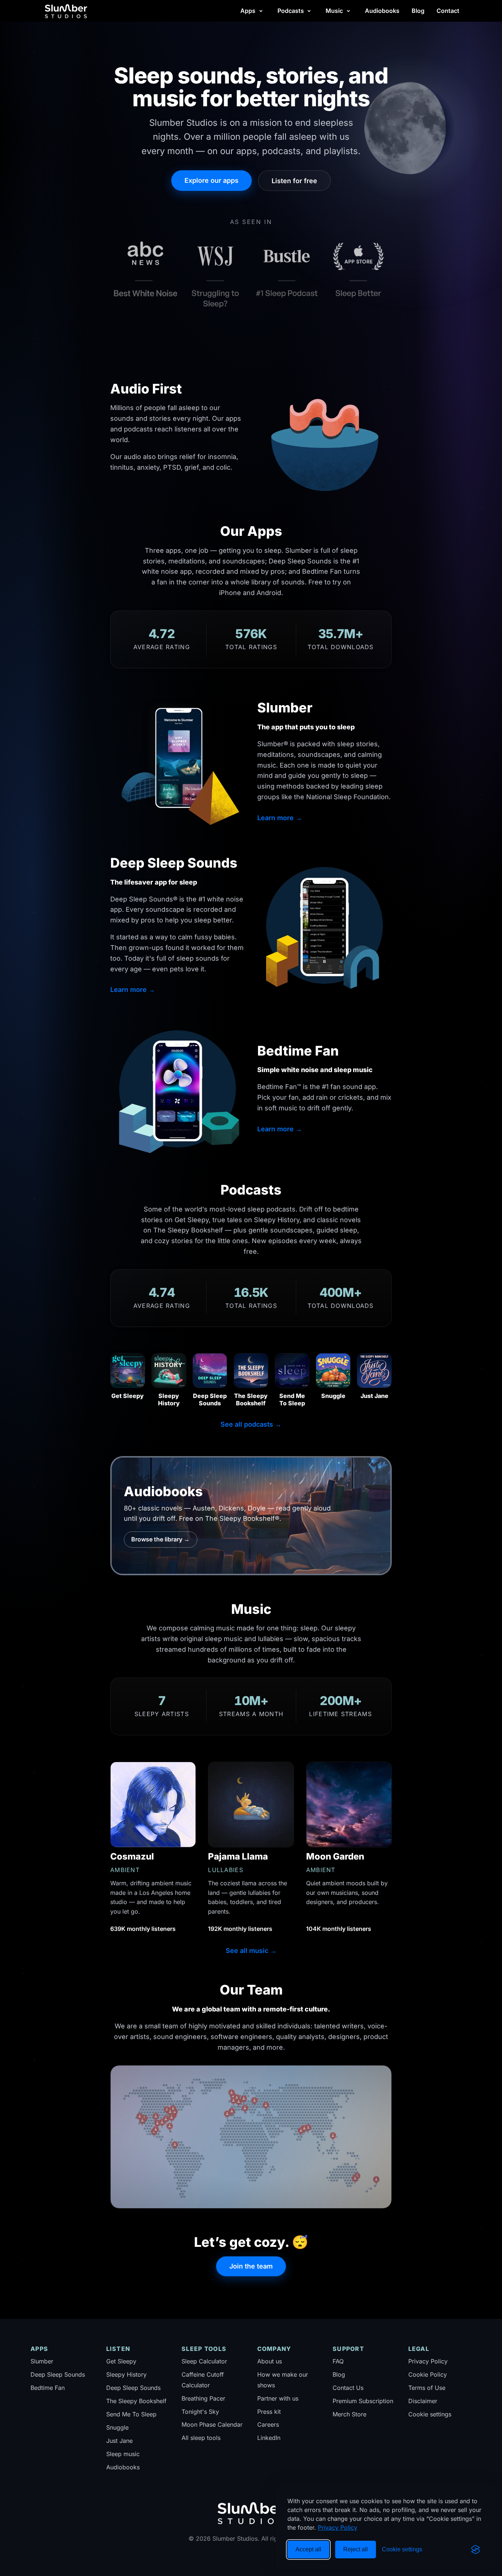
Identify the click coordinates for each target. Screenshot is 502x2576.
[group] (251, 271)
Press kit (269, 2412)
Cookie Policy (428, 2374)
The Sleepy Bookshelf (136, 2401)
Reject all (356, 2549)
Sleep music (123, 2454)
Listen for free (294, 181)
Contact (448, 11)
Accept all (308, 2549)
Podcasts (291, 11)
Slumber (42, 2361)
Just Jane (119, 2441)
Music (334, 11)
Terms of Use (427, 2388)
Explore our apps (211, 180)
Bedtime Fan (48, 2388)
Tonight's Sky (200, 2412)
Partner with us (278, 2398)
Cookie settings (430, 2414)
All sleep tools (201, 2438)
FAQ (338, 2361)
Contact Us (348, 2388)
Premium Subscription (363, 2401)
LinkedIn (269, 2438)
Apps (248, 11)
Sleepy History (126, 2374)
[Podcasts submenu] (309, 11)
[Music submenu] (348, 11)
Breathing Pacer (203, 2398)
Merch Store (349, 2414)
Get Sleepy (121, 2361)
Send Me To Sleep (131, 2414)
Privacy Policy (338, 2527)
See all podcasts (251, 1424)
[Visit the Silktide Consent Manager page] (476, 2550)
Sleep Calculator (204, 2361)
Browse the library (160, 1539)
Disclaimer (423, 2401)
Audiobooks (382, 11)
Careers (268, 2424)
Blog (418, 11)
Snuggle (117, 2427)
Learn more (280, 818)
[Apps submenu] (261, 11)
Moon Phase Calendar (212, 2424)
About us (270, 2361)
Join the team (251, 2266)
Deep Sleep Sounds (58, 2374)
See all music (251, 1951)
